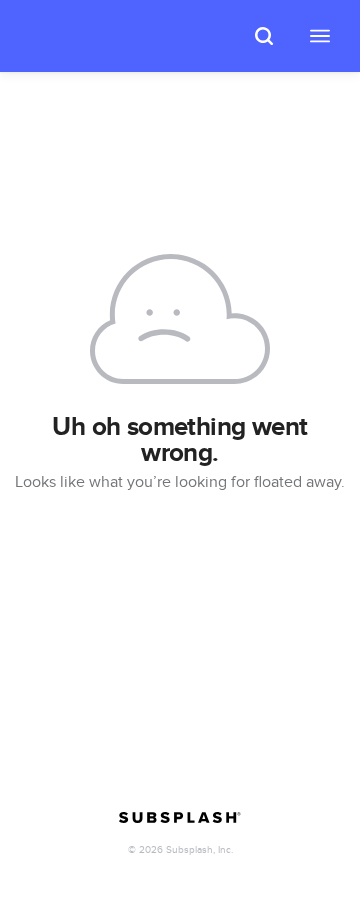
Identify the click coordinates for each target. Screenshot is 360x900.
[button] (264, 36)
